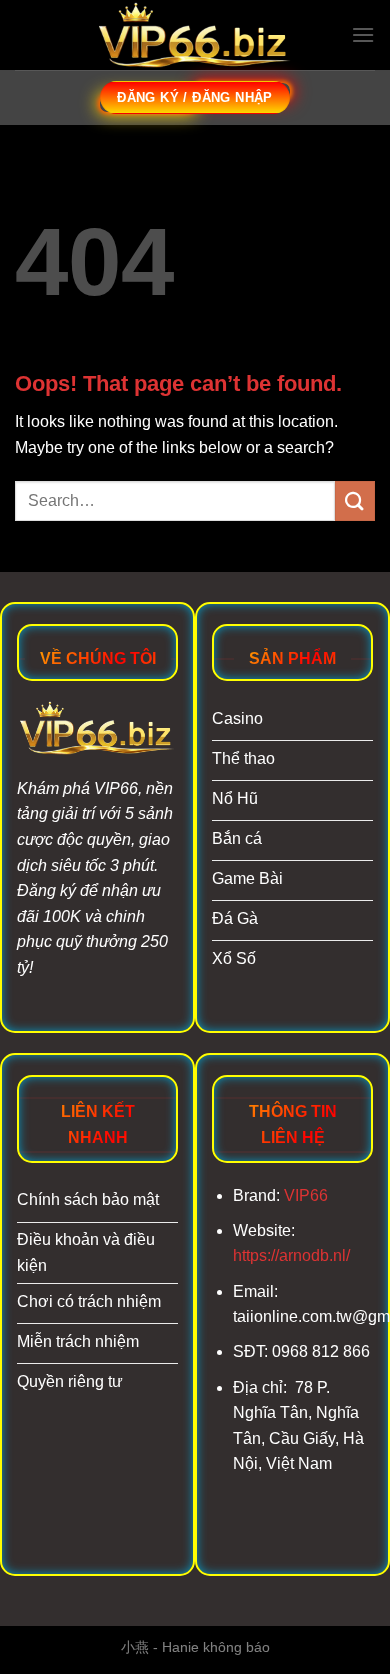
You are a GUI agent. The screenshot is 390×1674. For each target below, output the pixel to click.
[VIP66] (195, 35)
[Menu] (363, 34)
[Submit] (355, 500)
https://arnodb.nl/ (291, 1255)
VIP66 (306, 1195)
